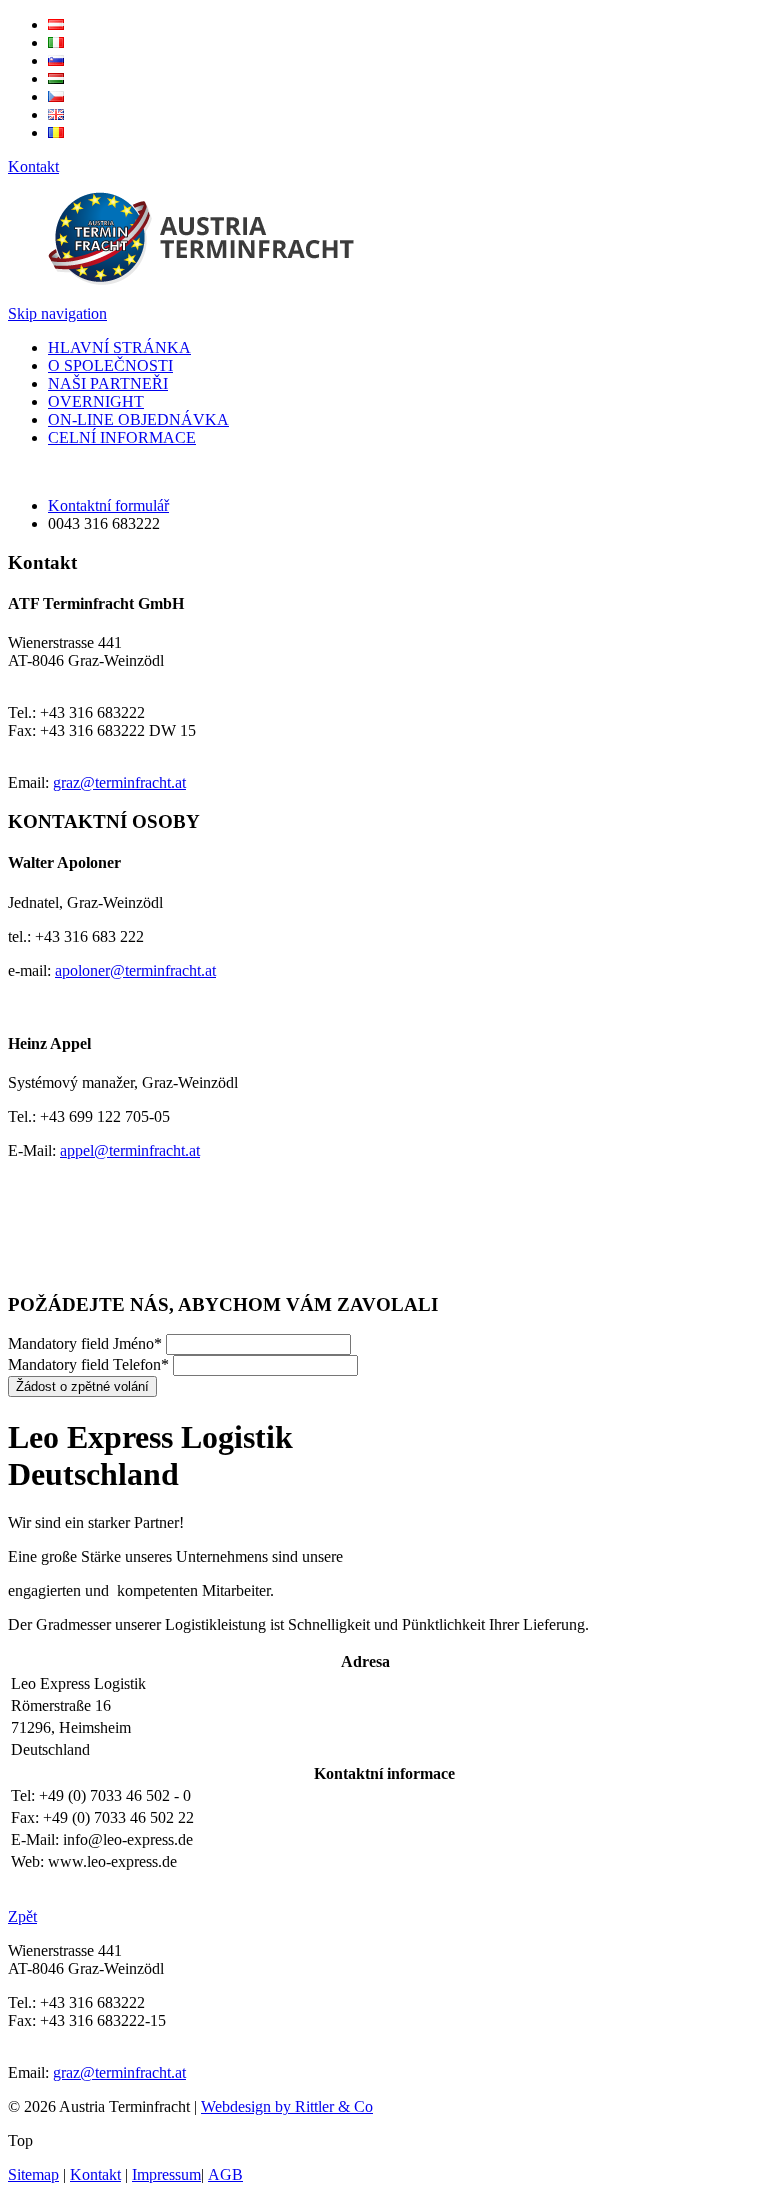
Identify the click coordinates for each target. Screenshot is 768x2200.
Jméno (85, 1343)
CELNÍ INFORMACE (122, 437)
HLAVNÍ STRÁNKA (119, 347)
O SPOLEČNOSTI (110, 365)
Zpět (22, 1916)
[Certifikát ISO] (61, 1265)
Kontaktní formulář (108, 505)
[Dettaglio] (56, 42)
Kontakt (33, 166)
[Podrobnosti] (56, 60)
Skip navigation (57, 313)
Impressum (166, 2174)
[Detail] (56, 24)
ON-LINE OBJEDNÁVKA (138, 419)
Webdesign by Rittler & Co (287, 2106)
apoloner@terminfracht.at (135, 970)
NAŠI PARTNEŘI (108, 383)
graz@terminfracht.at (119, 782)
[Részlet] (56, 78)
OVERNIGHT (96, 401)
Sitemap (33, 2174)
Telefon (88, 1364)
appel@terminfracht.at (130, 1150)
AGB (225, 2174)
